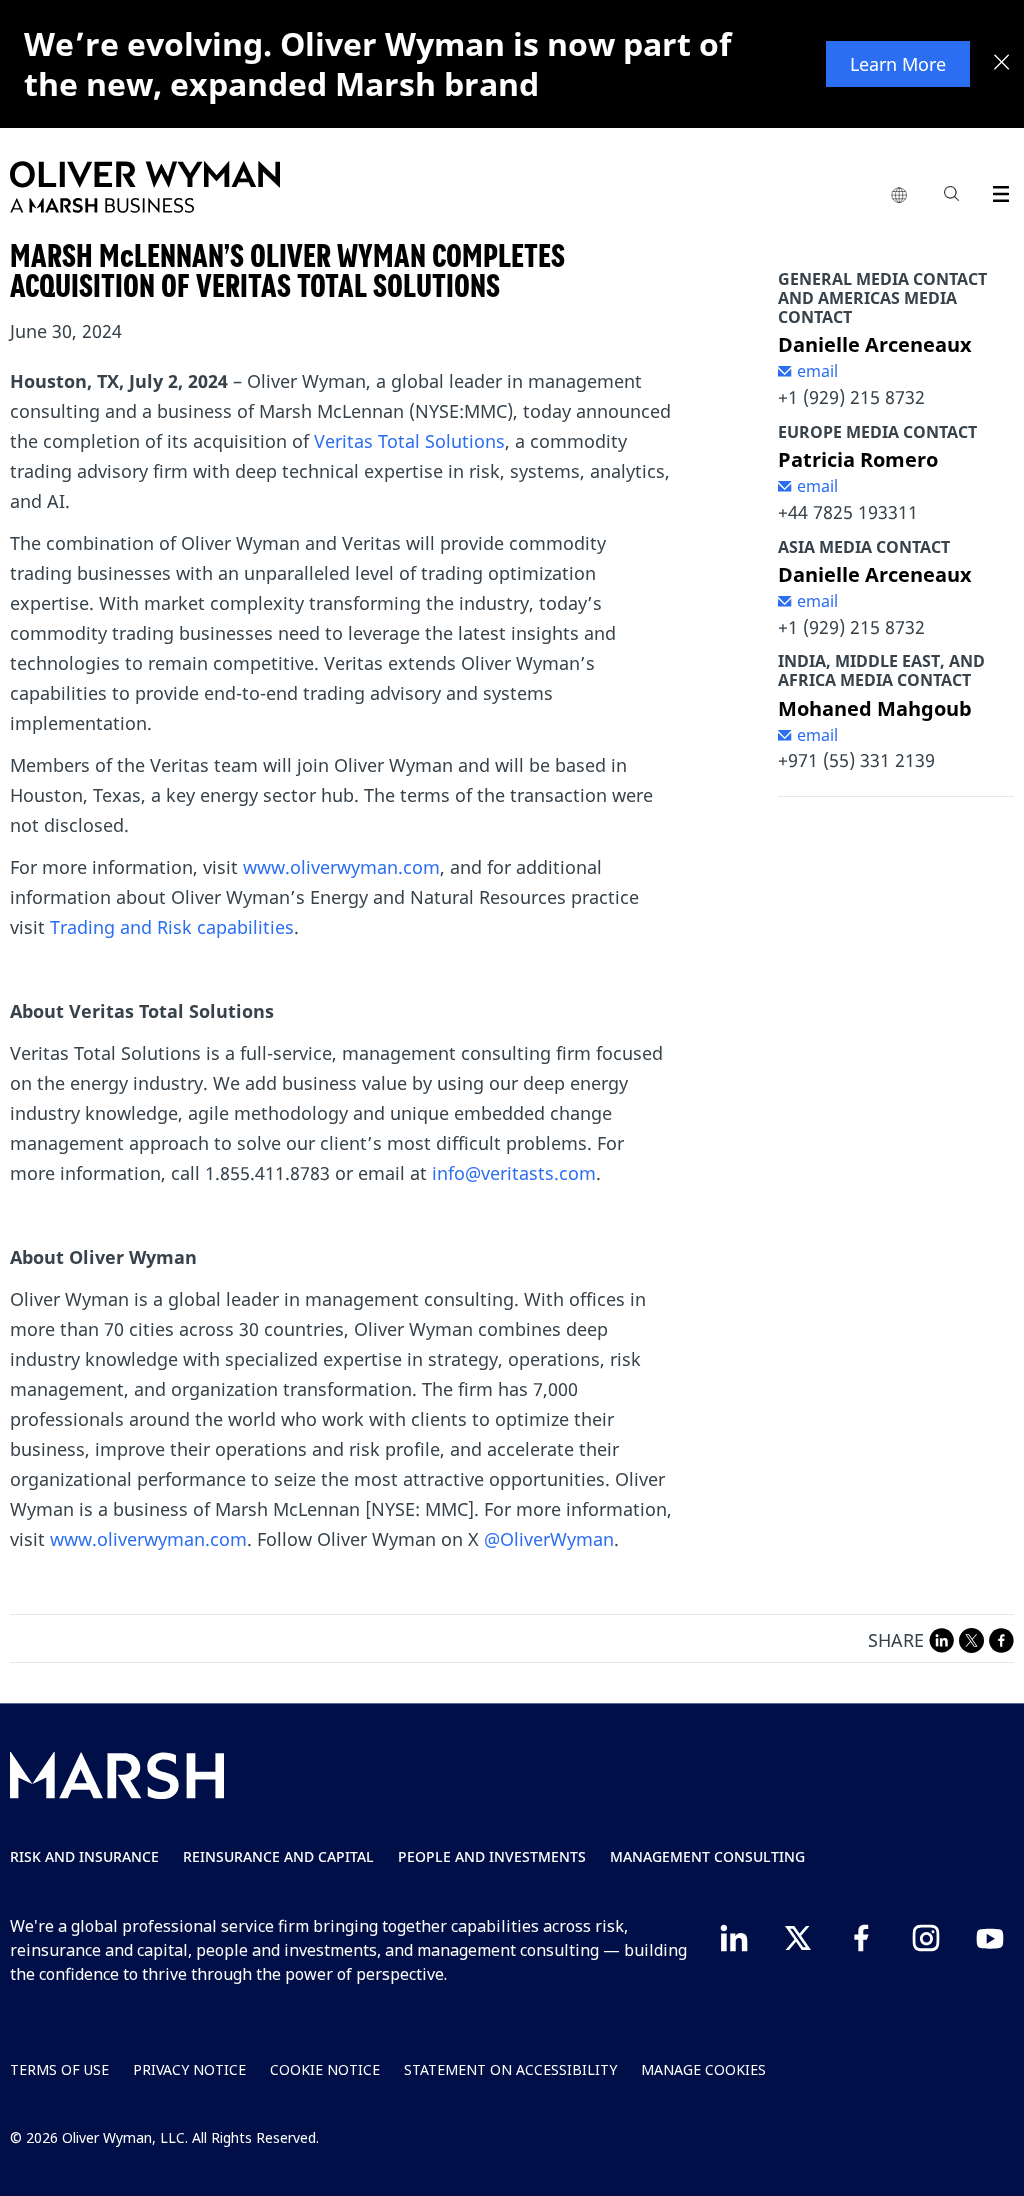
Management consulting (707, 1856)
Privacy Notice (189, 2069)
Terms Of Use (59, 2069)
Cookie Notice (325, 2069)
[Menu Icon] (996, 190)
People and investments (492, 1856)
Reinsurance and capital (278, 1856)
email (817, 371)
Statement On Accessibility (510, 2069)
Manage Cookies (703, 2069)
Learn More (898, 64)
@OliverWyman (549, 1539)
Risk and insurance (84, 1856)
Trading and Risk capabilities (172, 927)
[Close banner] (1002, 64)
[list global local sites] (899, 196)
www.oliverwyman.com (341, 867)
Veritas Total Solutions (409, 441)
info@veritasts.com (514, 1173)
